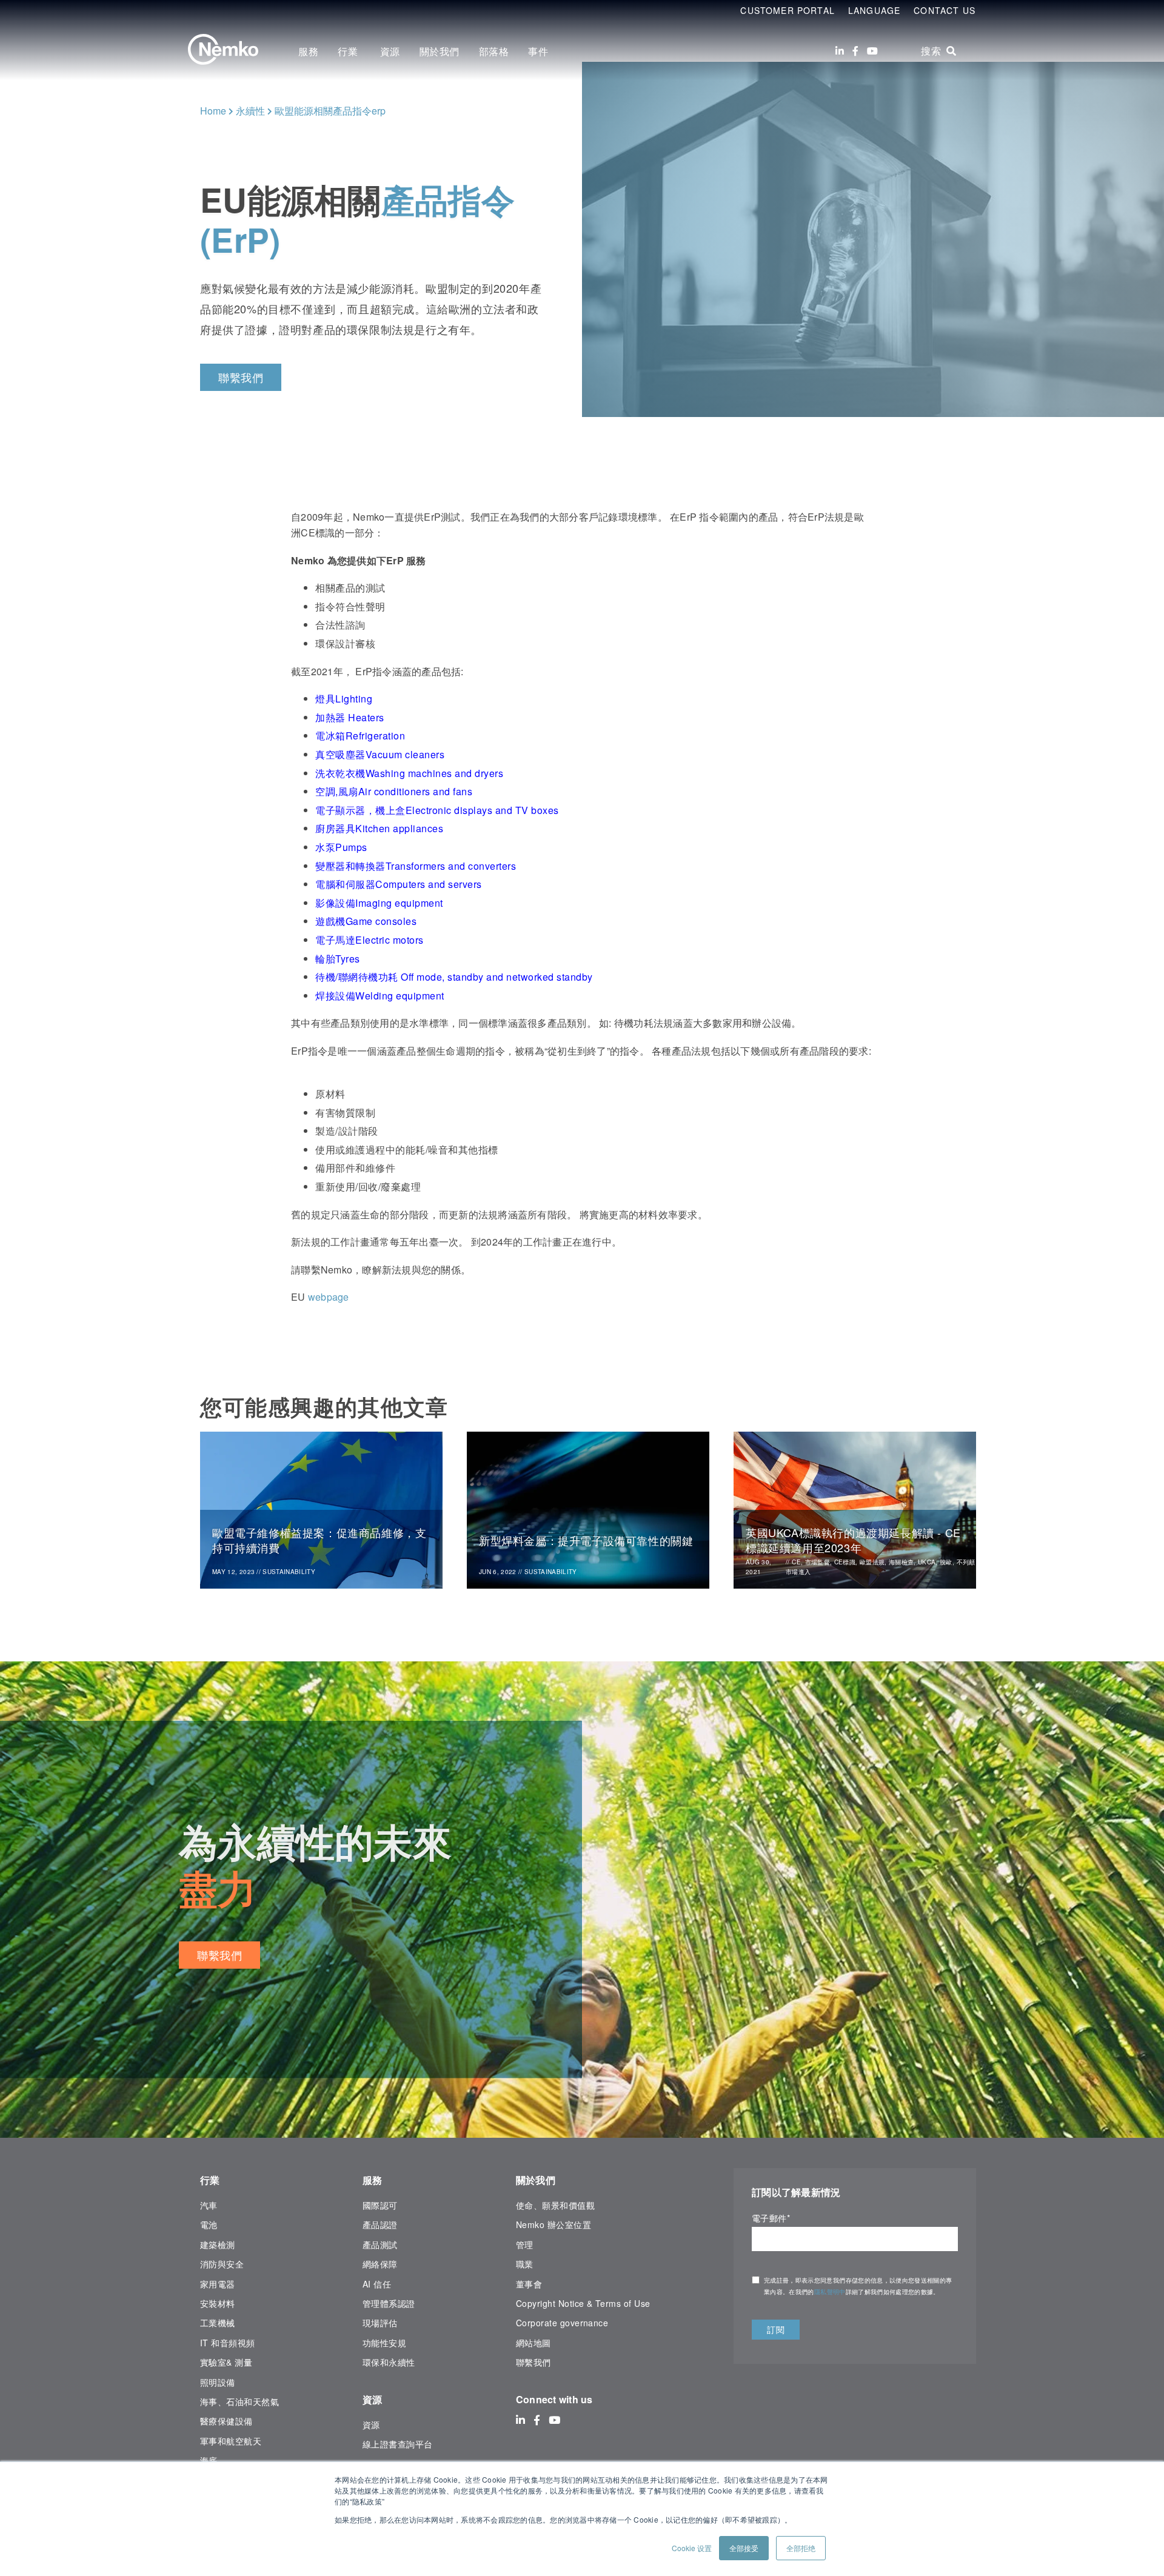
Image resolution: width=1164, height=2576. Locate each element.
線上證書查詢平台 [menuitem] (398, 2444)
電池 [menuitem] (209, 2224)
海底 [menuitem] (209, 2460)
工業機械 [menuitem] (218, 2323)
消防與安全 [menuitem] (222, 2264)
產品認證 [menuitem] (380, 2224)
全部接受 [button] (744, 2548)
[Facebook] (855, 51)
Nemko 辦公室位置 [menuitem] (554, 2224)
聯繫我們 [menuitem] (533, 2362)
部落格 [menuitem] (494, 51)
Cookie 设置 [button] (692, 2548)
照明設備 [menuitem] (218, 2382)
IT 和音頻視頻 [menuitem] (228, 2343)
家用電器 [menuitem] (218, 2284)
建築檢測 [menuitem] (218, 2244)
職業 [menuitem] (525, 2264)
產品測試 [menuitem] (380, 2244)
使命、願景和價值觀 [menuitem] (555, 2205)
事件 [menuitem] (538, 51)
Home (213, 111)
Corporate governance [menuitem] (562, 2323)
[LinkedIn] (840, 51)
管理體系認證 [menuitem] (389, 2303)
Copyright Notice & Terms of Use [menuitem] (583, 2303)
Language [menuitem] (874, 10)
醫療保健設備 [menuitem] (226, 2421)
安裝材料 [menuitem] (218, 2303)
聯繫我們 (241, 377)
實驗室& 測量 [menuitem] (226, 2362)
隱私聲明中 (830, 2292)
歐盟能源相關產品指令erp (330, 111)
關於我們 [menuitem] (440, 51)
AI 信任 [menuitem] (377, 2284)
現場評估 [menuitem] (380, 2323)
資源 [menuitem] (390, 51)
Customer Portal (788, 10)
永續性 (250, 111)
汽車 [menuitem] (209, 2205)
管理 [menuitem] (525, 2244)
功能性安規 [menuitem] (384, 2343)
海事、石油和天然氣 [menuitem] (239, 2401)
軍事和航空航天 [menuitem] (231, 2441)
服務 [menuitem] (308, 51)
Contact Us (945, 10)
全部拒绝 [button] (801, 2548)
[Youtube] (872, 51)
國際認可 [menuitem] (380, 2205)
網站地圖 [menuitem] (533, 2343)
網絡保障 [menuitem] (380, 2264)
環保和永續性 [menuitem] (389, 2362)
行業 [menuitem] (349, 51)
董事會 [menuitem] (529, 2284)
